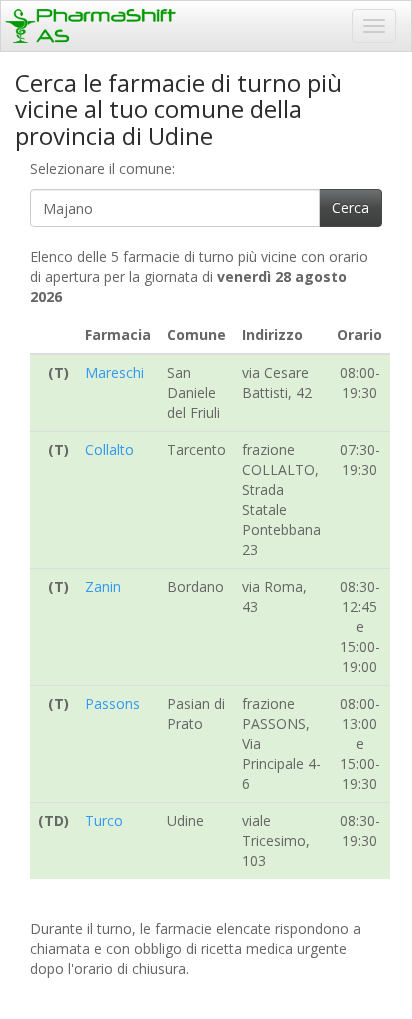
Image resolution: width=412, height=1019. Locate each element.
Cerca (350, 207)
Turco (104, 820)
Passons (112, 703)
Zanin (103, 586)
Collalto (109, 449)
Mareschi (114, 372)
